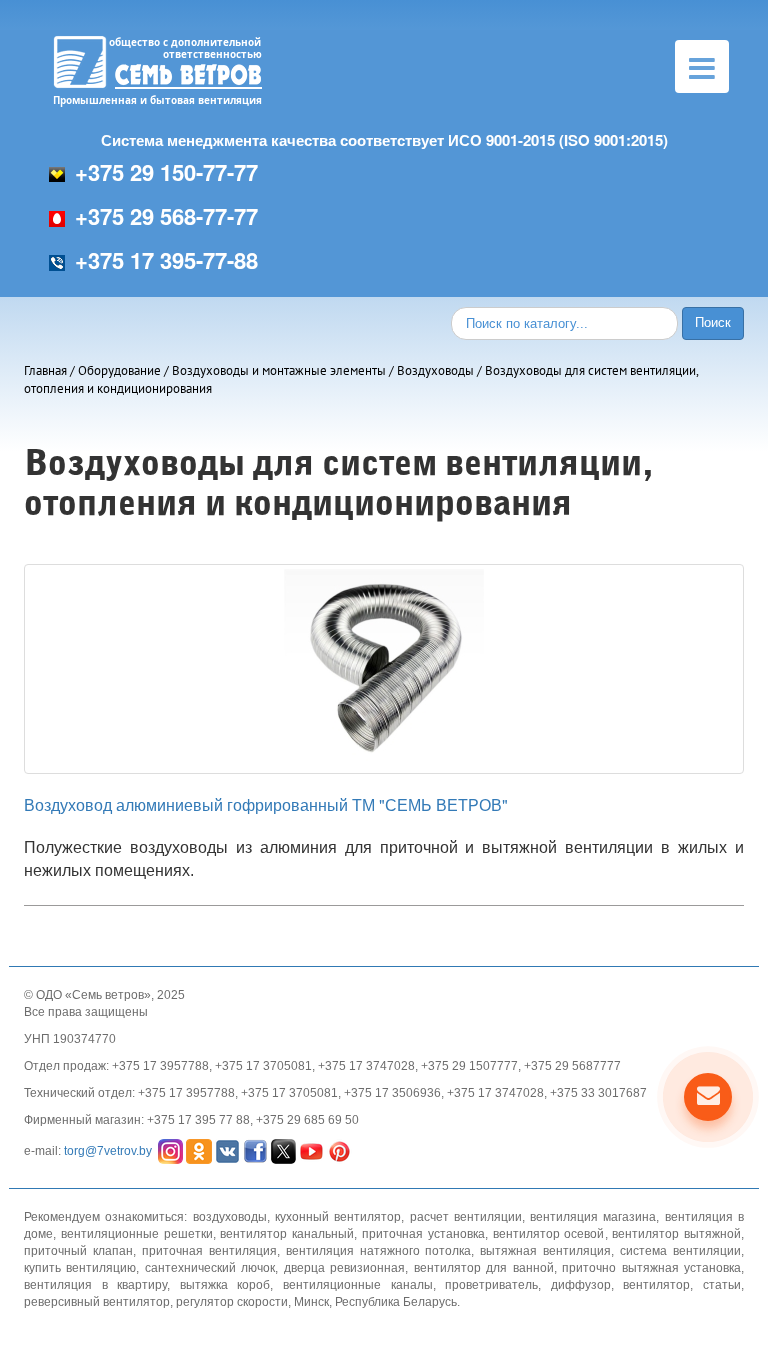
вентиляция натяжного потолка (379, 1251)
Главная (45, 370)
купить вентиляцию (80, 1268)
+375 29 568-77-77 (166, 216)
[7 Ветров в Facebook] (255, 1150)
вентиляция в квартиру (95, 1285)
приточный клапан (78, 1251)
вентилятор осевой (549, 1234)
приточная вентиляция (209, 1251)
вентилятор (656, 1285)
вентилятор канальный (287, 1234)
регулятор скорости (232, 1302)
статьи (722, 1285)
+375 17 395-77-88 (166, 260)
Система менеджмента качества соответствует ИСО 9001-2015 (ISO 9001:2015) (384, 140)
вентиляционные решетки (137, 1234)
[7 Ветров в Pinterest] (339, 1150)
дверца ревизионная (344, 1268)
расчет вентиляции (466, 1217)
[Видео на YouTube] (311, 1150)
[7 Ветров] (283, 1150)
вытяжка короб (225, 1285)
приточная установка (423, 1234)
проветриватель (491, 1285)
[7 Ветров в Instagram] (170, 1150)
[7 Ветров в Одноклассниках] (199, 1150)
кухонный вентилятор (338, 1217)
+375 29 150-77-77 (166, 172)
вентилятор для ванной (484, 1268)
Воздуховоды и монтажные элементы (279, 370)
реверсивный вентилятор (97, 1302)
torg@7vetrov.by (108, 1150)
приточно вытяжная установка (651, 1268)
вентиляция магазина (593, 1217)
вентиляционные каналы (358, 1285)
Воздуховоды (435, 370)
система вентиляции (680, 1251)
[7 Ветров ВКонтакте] (227, 1150)
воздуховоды (230, 1217)
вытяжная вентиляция (545, 1251)
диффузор (581, 1285)
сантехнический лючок (210, 1268)
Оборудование (119, 370)
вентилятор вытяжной (676, 1234)
